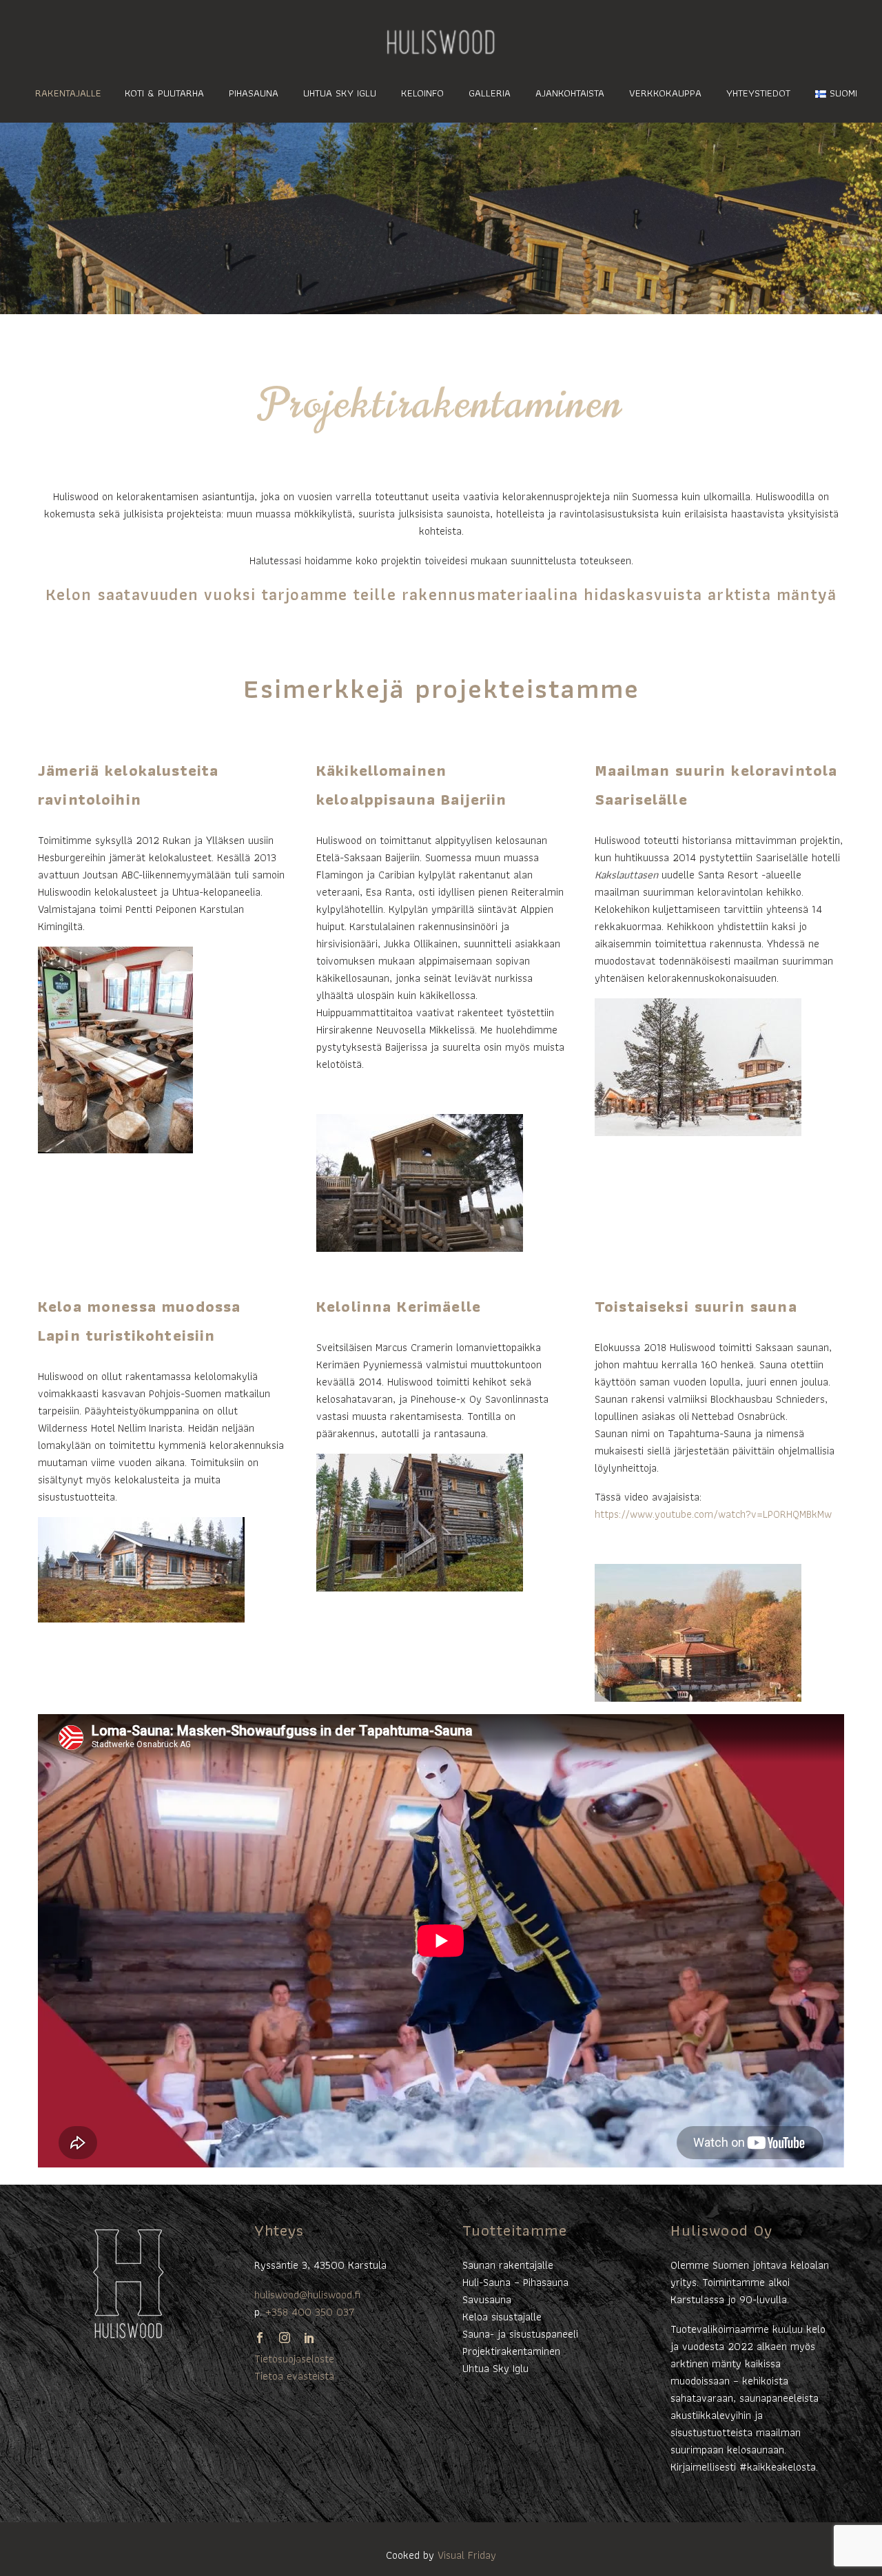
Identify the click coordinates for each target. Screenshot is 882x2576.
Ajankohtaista (570, 93)
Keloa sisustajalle (502, 2317)
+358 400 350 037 (310, 2312)
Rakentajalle (68, 93)
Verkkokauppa (665, 93)
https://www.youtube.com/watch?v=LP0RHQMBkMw (713, 1514)
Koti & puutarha (164, 93)
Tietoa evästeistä (294, 2376)
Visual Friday (467, 2555)
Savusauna (487, 2299)
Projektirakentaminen (511, 2351)
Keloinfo (422, 93)
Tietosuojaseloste (294, 2359)
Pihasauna (254, 93)
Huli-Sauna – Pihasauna (515, 2282)
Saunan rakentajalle (508, 2265)
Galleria (490, 93)
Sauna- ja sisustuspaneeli (520, 2334)
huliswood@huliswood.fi (307, 2295)
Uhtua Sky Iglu (340, 93)
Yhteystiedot (758, 93)
